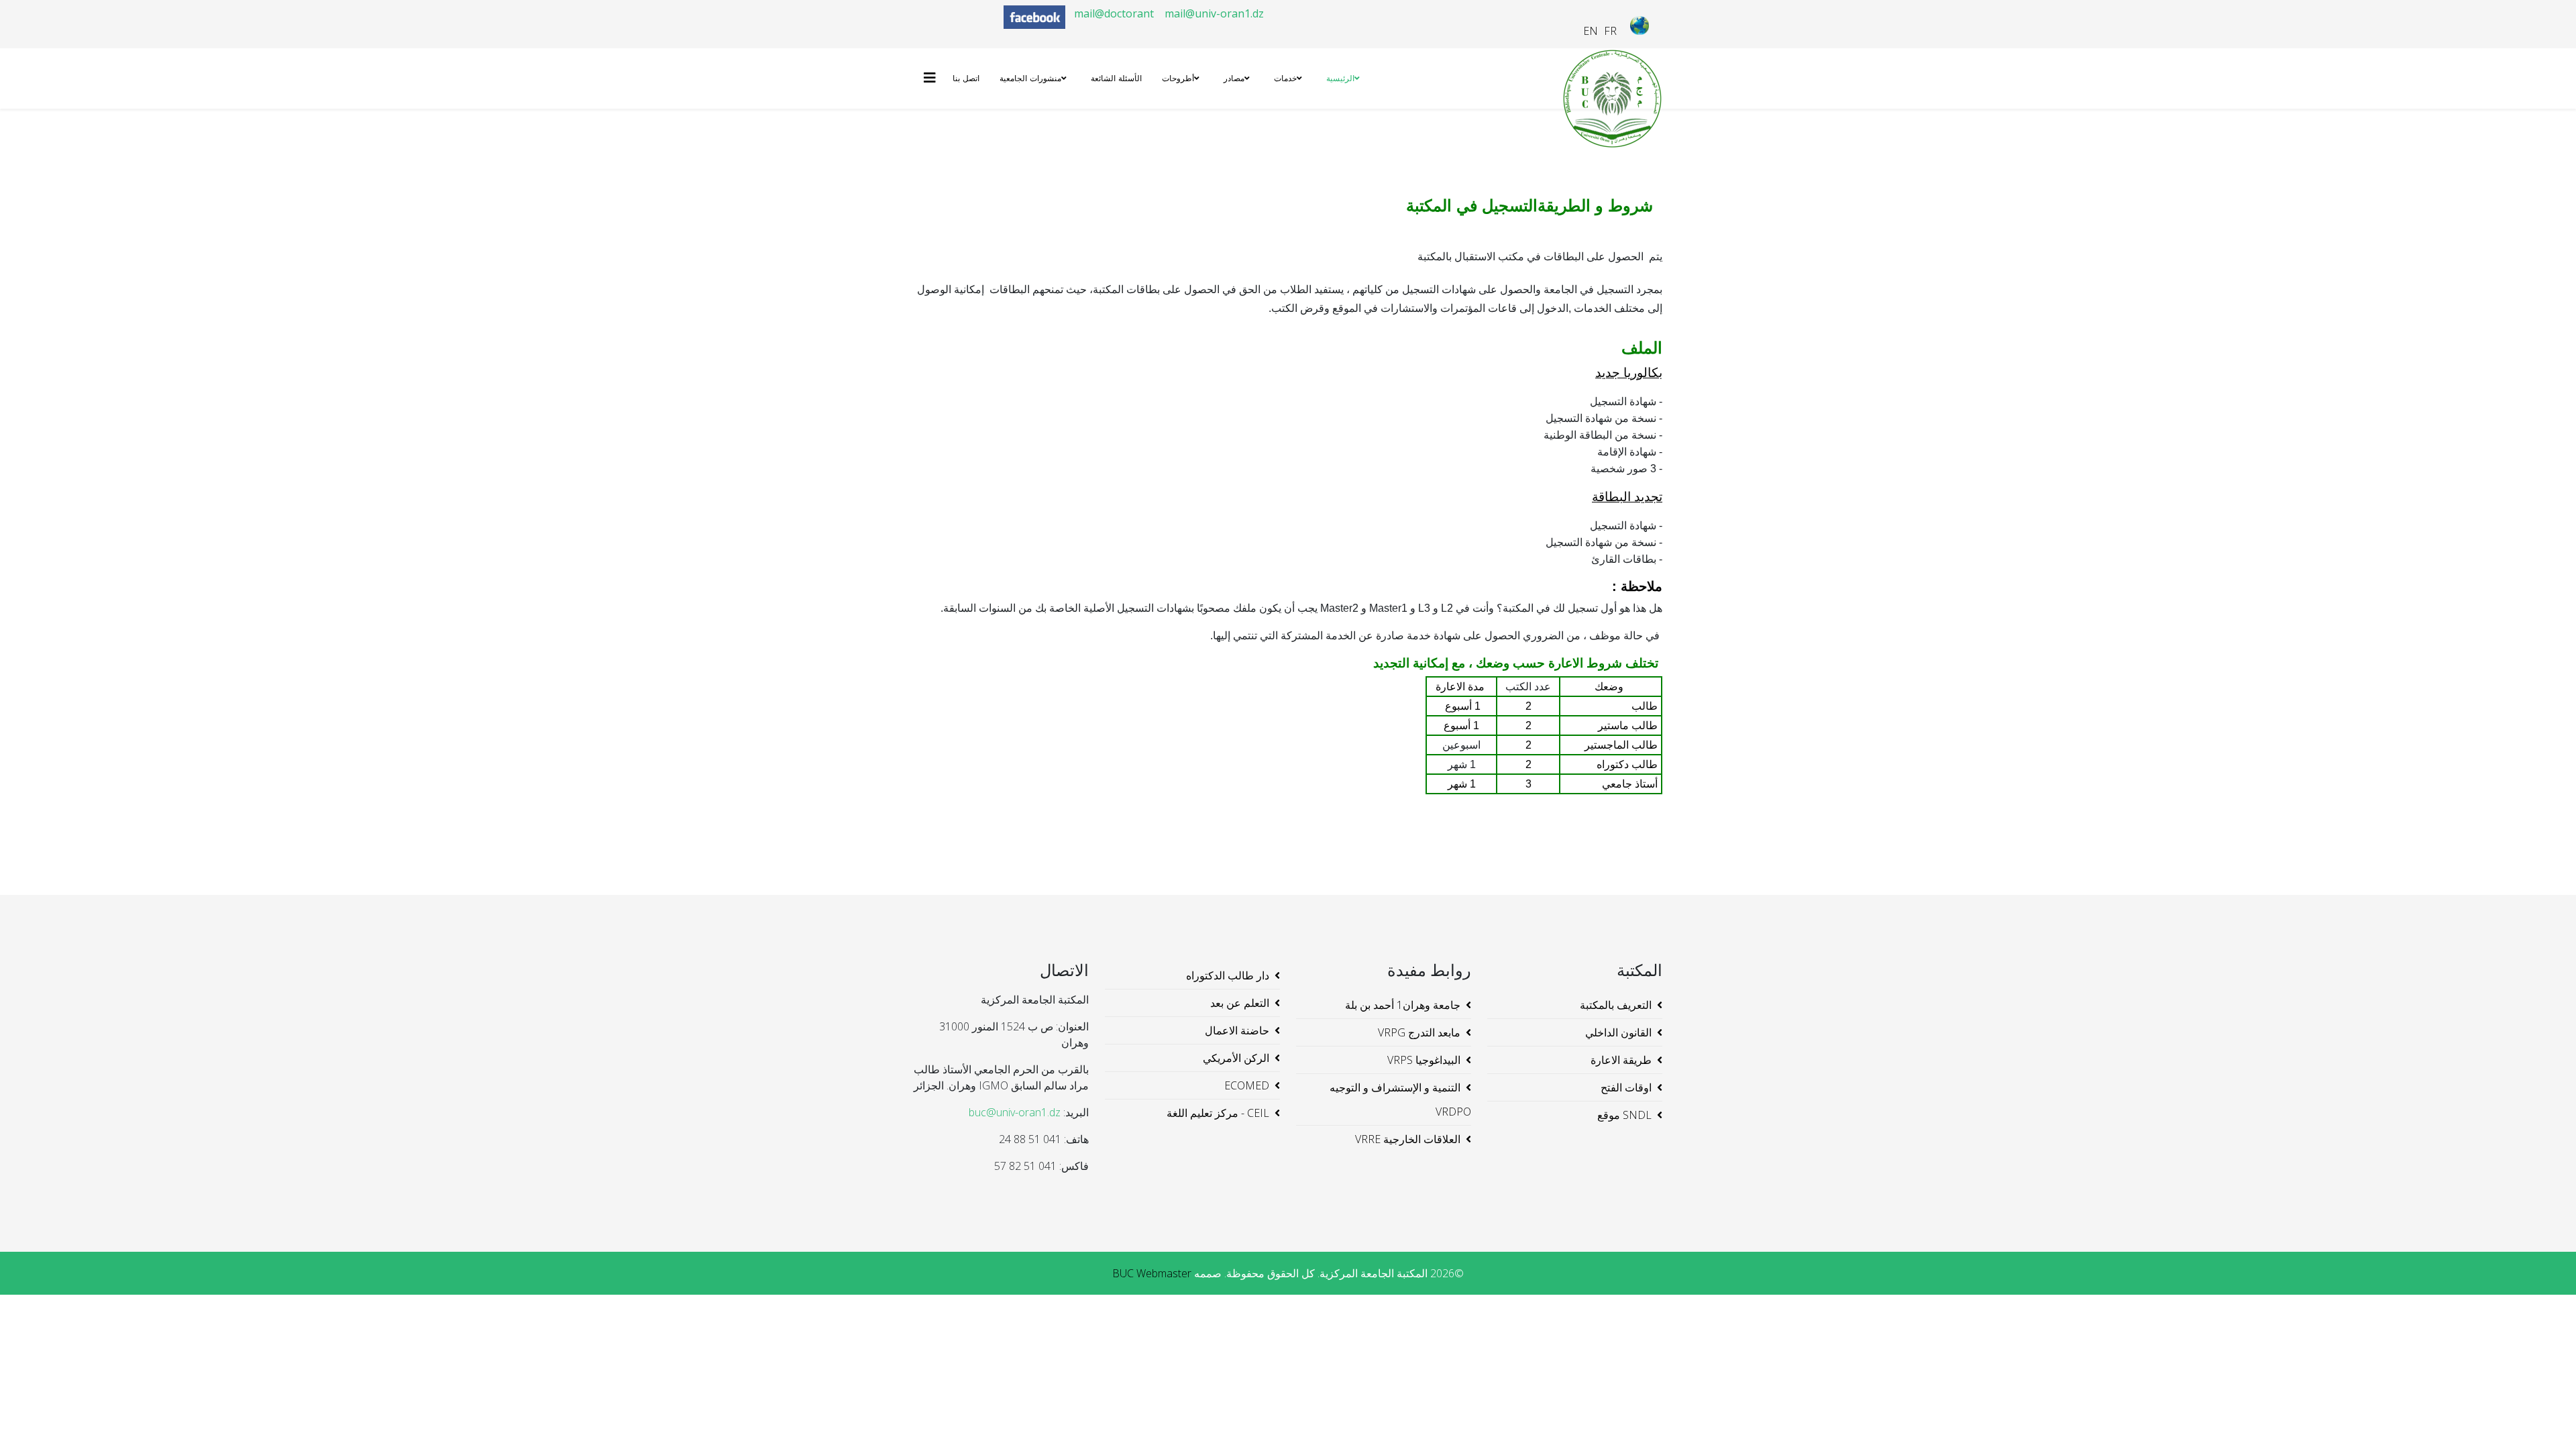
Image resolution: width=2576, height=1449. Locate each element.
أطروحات (1178, 78)
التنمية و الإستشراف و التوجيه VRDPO (1400, 1099)
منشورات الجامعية (1030, 78)
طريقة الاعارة (1621, 1060)
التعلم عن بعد (1240, 1003)
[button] (2546, 1419)
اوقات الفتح (1626, 1087)
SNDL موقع (1624, 1115)
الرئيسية (1340, 78)
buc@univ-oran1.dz (1015, 1112)
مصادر (1234, 78)
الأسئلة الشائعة (1116, 78)
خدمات (1285, 78)
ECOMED (1247, 1085)
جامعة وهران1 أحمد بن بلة (1403, 1005)
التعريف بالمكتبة (1616, 1005)
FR (1610, 31)
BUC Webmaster (1152, 1273)
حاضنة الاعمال (1237, 1030)
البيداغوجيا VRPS (1424, 1060)
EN (1591, 31)
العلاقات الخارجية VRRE (1408, 1139)
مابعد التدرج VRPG (1419, 1032)
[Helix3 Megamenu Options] (933, 77)
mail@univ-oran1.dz (1214, 13)
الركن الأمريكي (1236, 1058)
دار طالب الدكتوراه (1228, 975)
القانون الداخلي (1618, 1032)
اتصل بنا (966, 78)
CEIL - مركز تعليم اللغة (1218, 1113)
